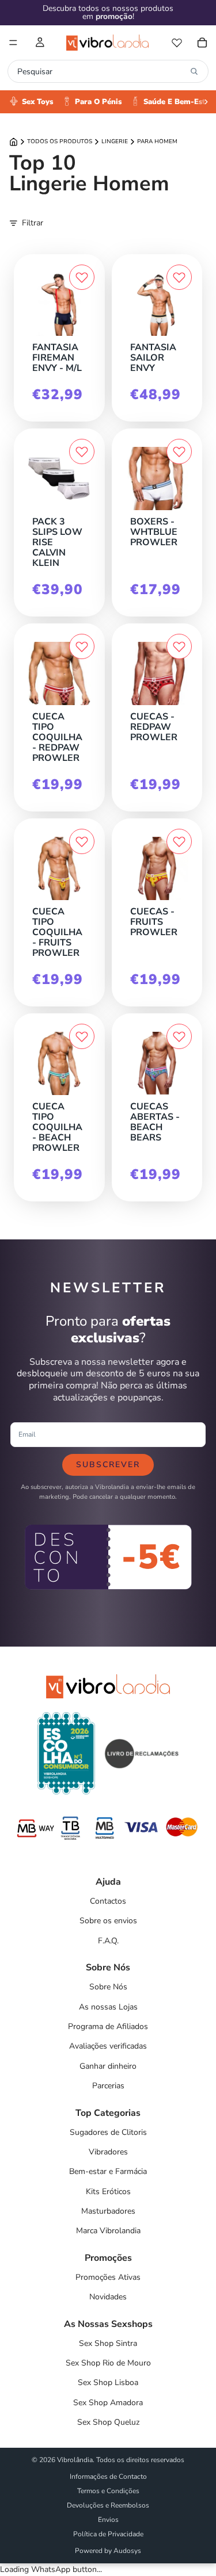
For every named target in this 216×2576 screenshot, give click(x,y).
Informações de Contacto (108, 2477)
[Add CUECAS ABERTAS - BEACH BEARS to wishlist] (179, 1036)
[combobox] (101, 71)
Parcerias (108, 2086)
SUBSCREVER (108, 1465)
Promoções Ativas (108, 2277)
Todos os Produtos (60, 141)
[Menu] (13, 43)
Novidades (108, 2297)
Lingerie (115, 141)
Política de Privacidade (108, 2534)
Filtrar (33, 223)
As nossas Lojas (108, 2007)
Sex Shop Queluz (108, 2422)
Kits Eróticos (108, 2192)
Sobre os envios (108, 1921)
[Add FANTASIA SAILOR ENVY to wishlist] (179, 277)
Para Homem (157, 141)
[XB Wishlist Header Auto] (177, 43)
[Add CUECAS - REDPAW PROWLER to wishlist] (179, 646)
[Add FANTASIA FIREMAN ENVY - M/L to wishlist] (82, 277)
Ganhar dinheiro (108, 2066)
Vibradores (108, 2152)
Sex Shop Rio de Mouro (108, 2363)
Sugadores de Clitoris (108, 2132)
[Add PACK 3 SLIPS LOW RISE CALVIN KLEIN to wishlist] (82, 451)
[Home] (14, 142)
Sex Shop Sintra (108, 2343)
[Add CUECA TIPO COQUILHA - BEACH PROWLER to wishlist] (82, 1036)
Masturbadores (108, 2211)
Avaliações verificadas (108, 2046)
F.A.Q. (108, 1941)
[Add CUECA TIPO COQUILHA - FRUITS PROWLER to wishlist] (82, 841)
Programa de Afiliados (108, 2026)
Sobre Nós (108, 1987)
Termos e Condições (108, 2491)
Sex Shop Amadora (108, 2403)
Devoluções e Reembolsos (108, 2505)
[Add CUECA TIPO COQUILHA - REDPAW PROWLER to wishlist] (82, 646)
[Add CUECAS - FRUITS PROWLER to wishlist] (179, 841)
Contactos (108, 1901)
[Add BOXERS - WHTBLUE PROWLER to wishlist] (179, 451)
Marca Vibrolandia (108, 2231)
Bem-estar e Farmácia (108, 2171)
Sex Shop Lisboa (108, 2382)
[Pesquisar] (194, 71)
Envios (108, 2520)
